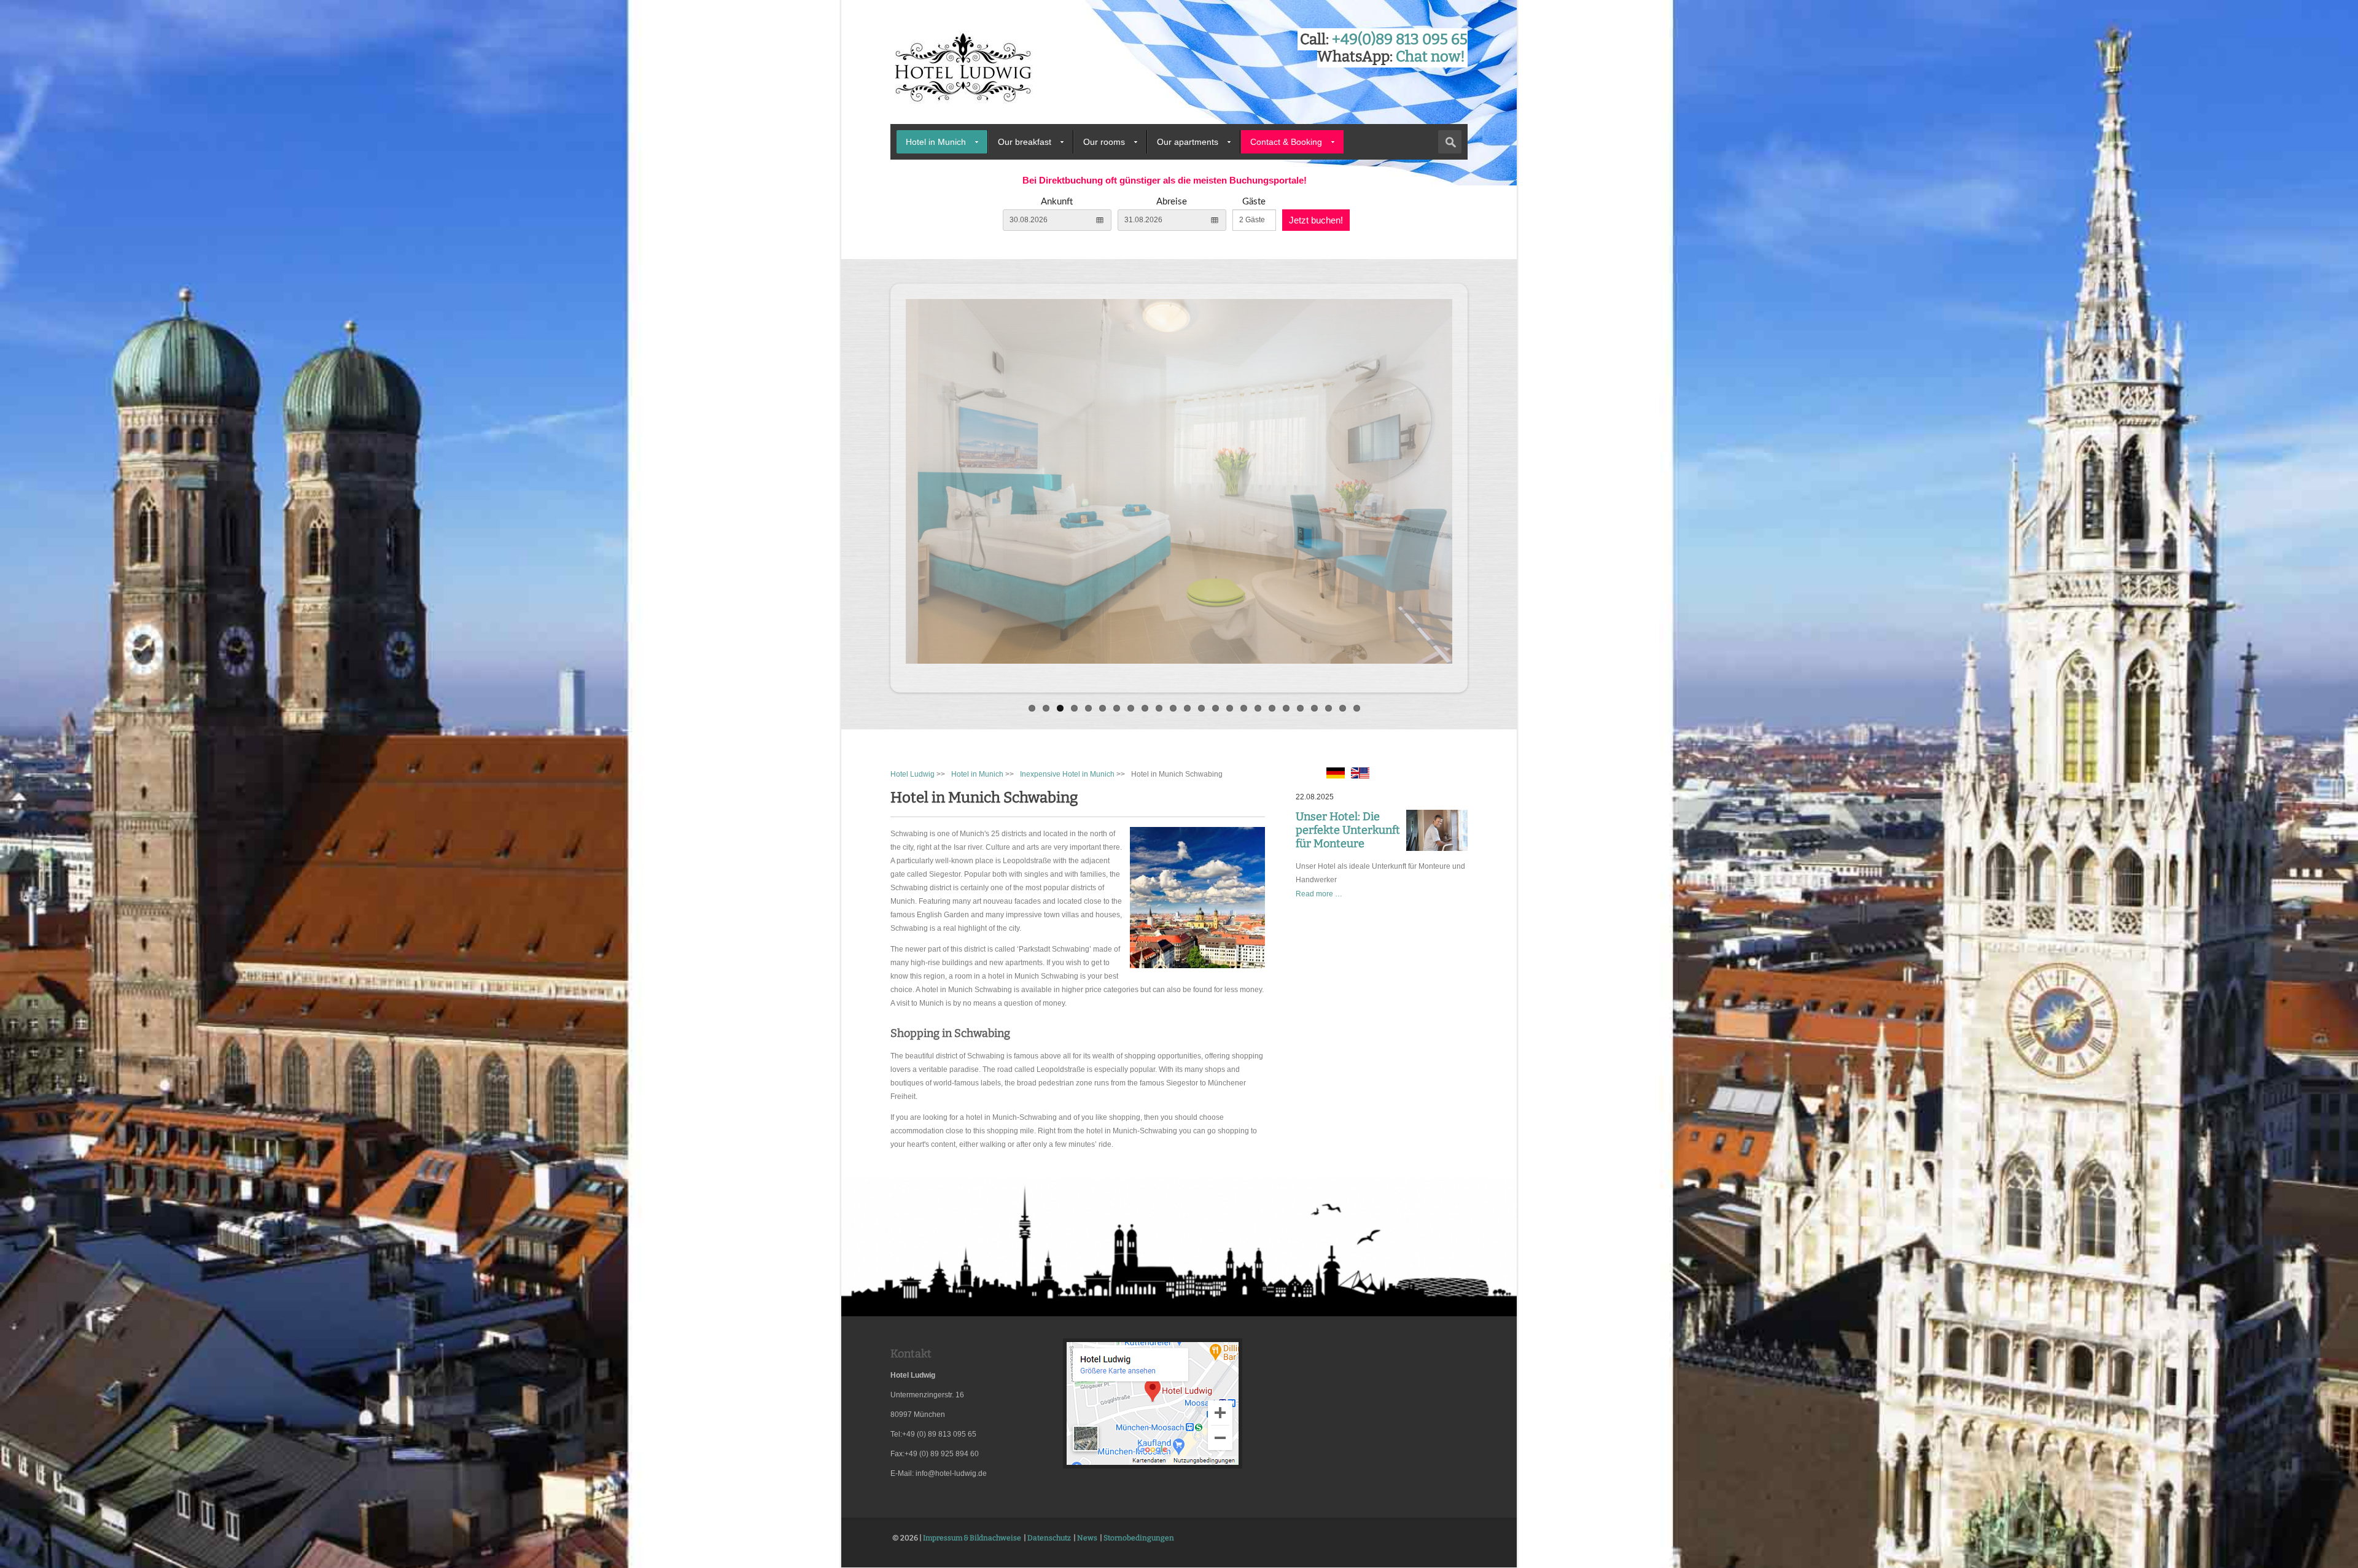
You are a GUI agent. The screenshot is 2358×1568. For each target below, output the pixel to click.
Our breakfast (1025, 142)
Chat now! (1430, 56)
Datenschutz (1049, 1538)
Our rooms (1104, 142)
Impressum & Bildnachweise (972, 1538)
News (1087, 1538)
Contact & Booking (1286, 142)
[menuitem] (942, 142)
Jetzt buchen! (1316, 220)
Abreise (1172, 202)
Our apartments (1188, 142)
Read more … (1319, 894)
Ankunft (1057, 202)
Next (1481, 485)
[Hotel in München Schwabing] (1336, 776)
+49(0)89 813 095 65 (1400, 39)
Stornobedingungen (1139, 1538)
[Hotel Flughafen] (1153, 1467)
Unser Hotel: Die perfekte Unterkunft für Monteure (1348, 830)
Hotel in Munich (936, 142)
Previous (877, 485)
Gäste (1254, 202)
